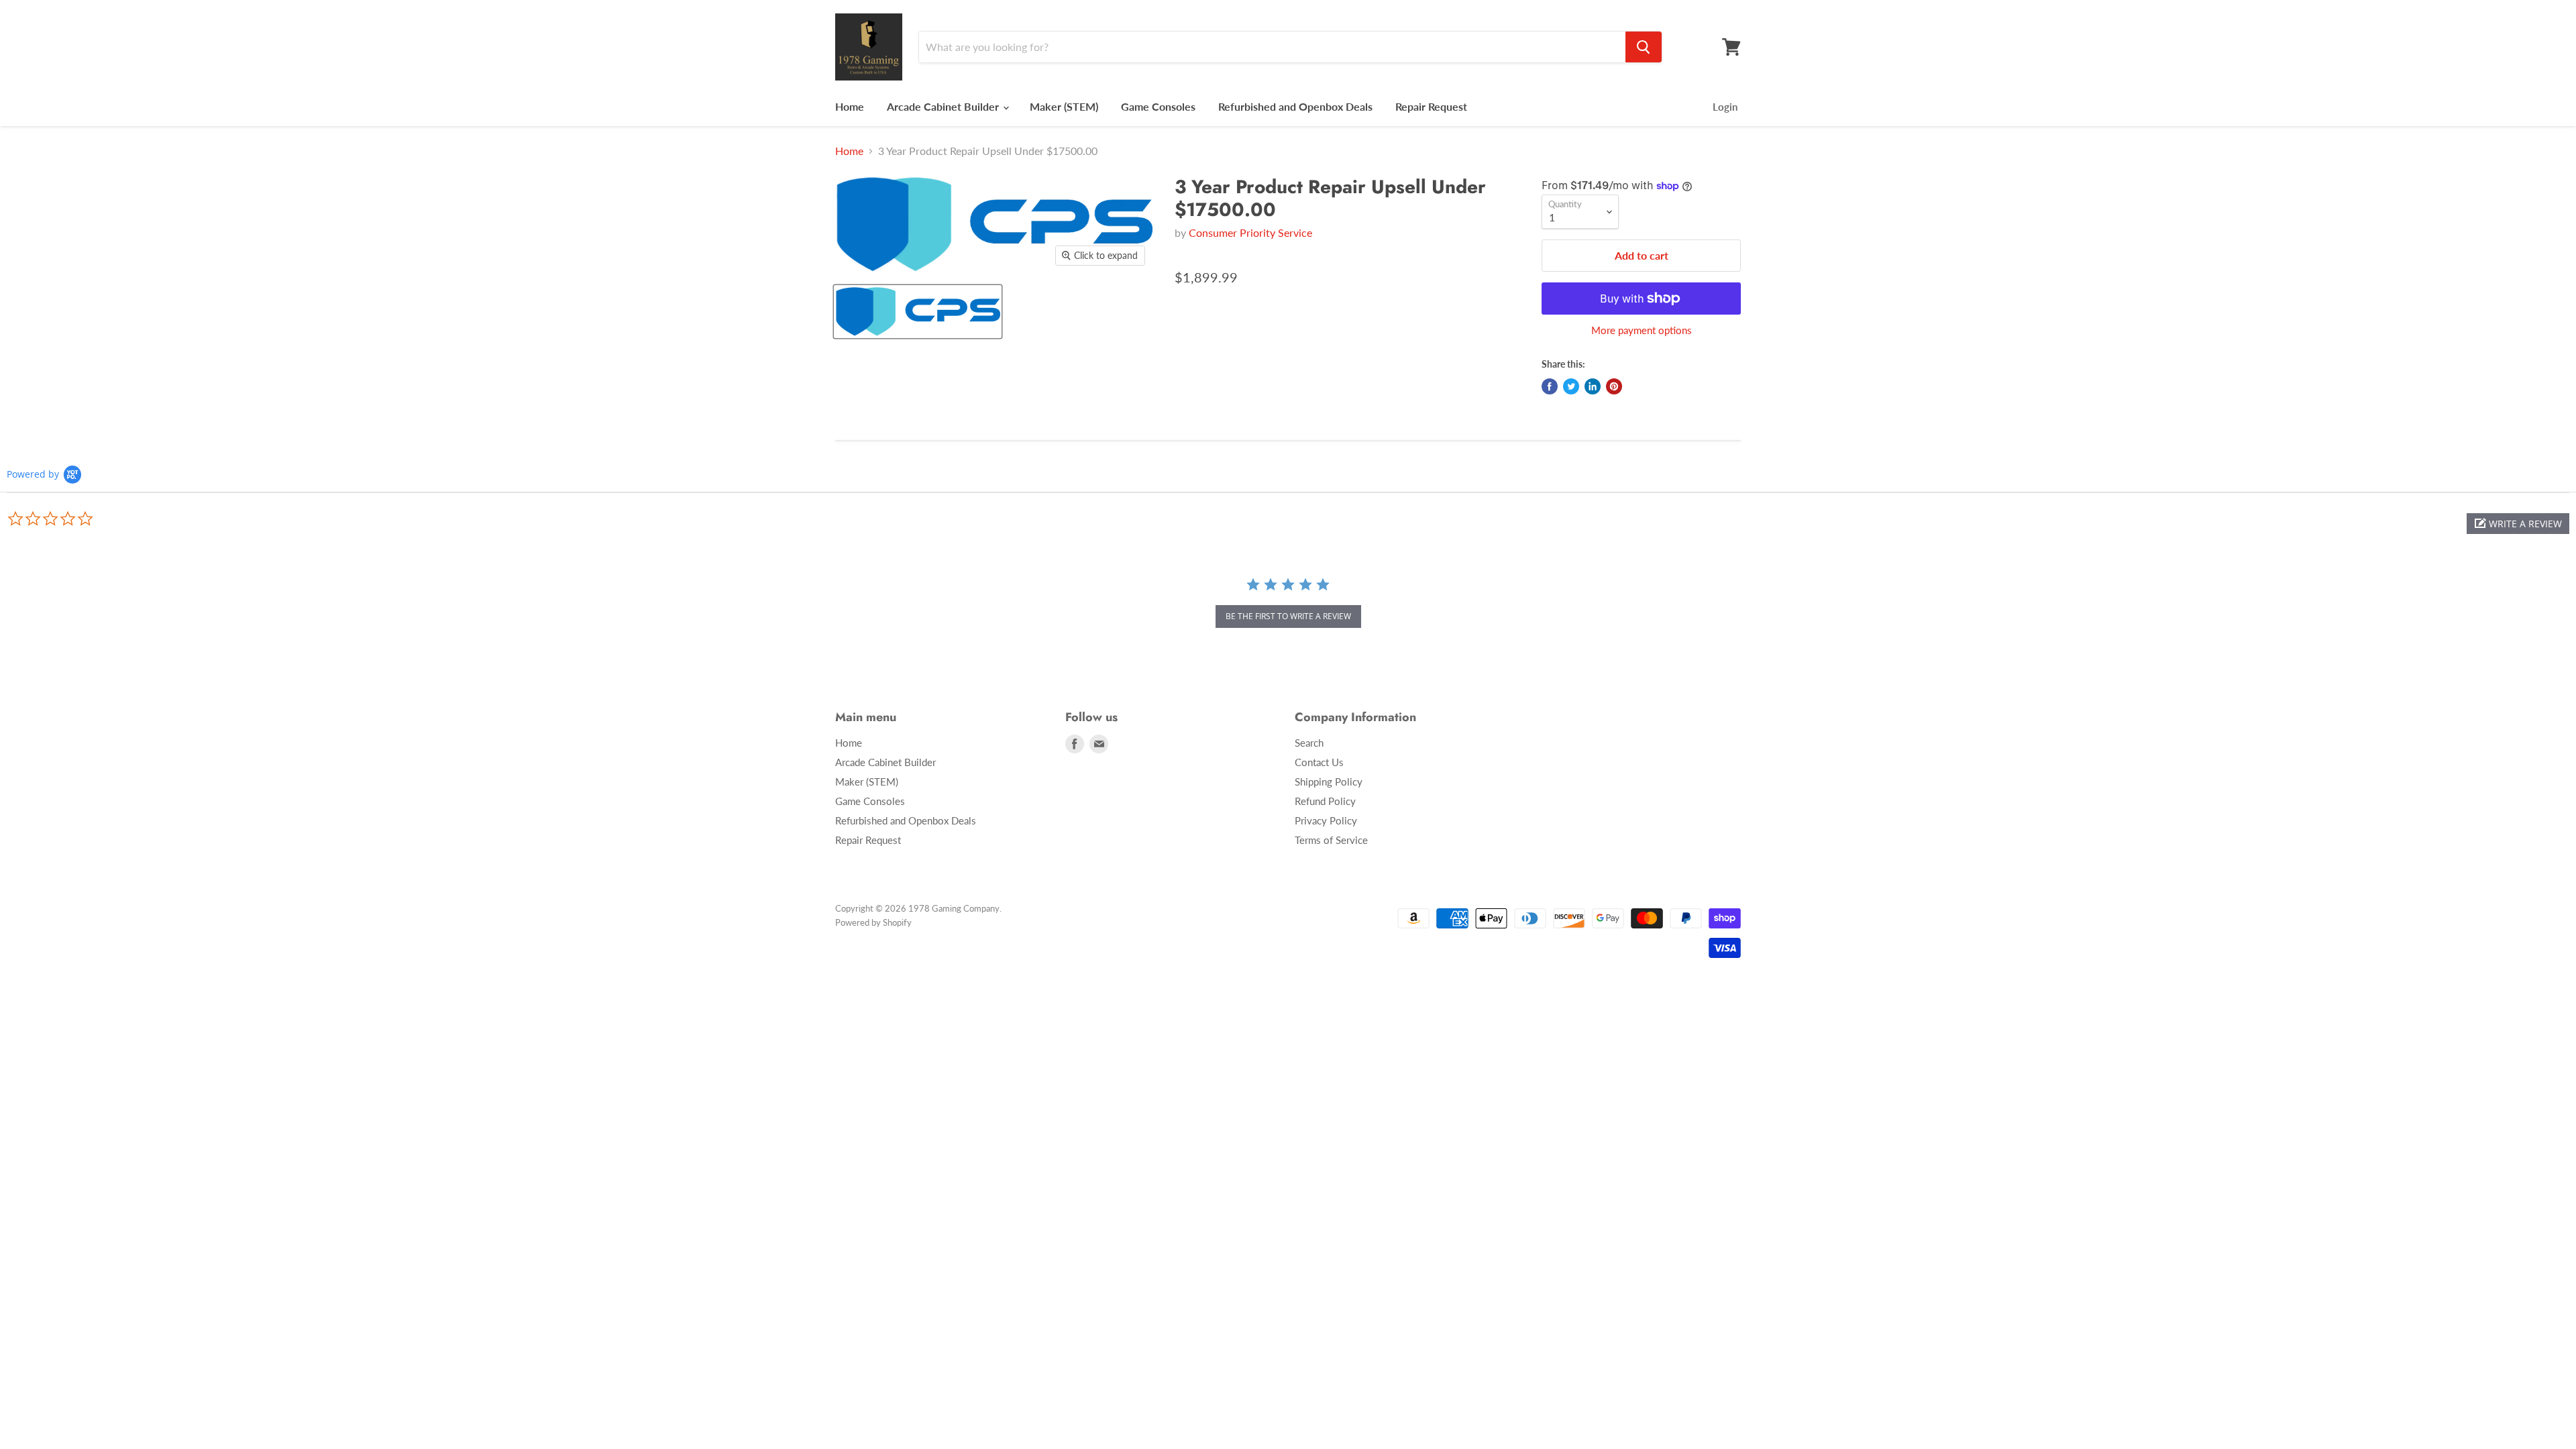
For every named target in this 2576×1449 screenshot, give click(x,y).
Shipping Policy (1329, 782)
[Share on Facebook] (1550, 386)
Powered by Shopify (873, 922)
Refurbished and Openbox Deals (1295, 106)
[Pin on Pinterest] (1614, 386)
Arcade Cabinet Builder (944, 106)
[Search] (1644, 47)
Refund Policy (1325, 801)
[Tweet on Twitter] (1571, 386)
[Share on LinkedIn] (1593, 386)
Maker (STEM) (1064, 106)
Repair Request (1431, 106)
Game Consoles (1158, 106)
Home (850, 106)
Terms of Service (1331, 840)
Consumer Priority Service (1250, 232)
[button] (2518, 524)
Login (1725, 107)
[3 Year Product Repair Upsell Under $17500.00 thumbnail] (918, 312)
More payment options (1642, 330)
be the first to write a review (1288, 616)
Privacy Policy (1326, 820)
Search (1309, 743)
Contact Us (1319, 762)
